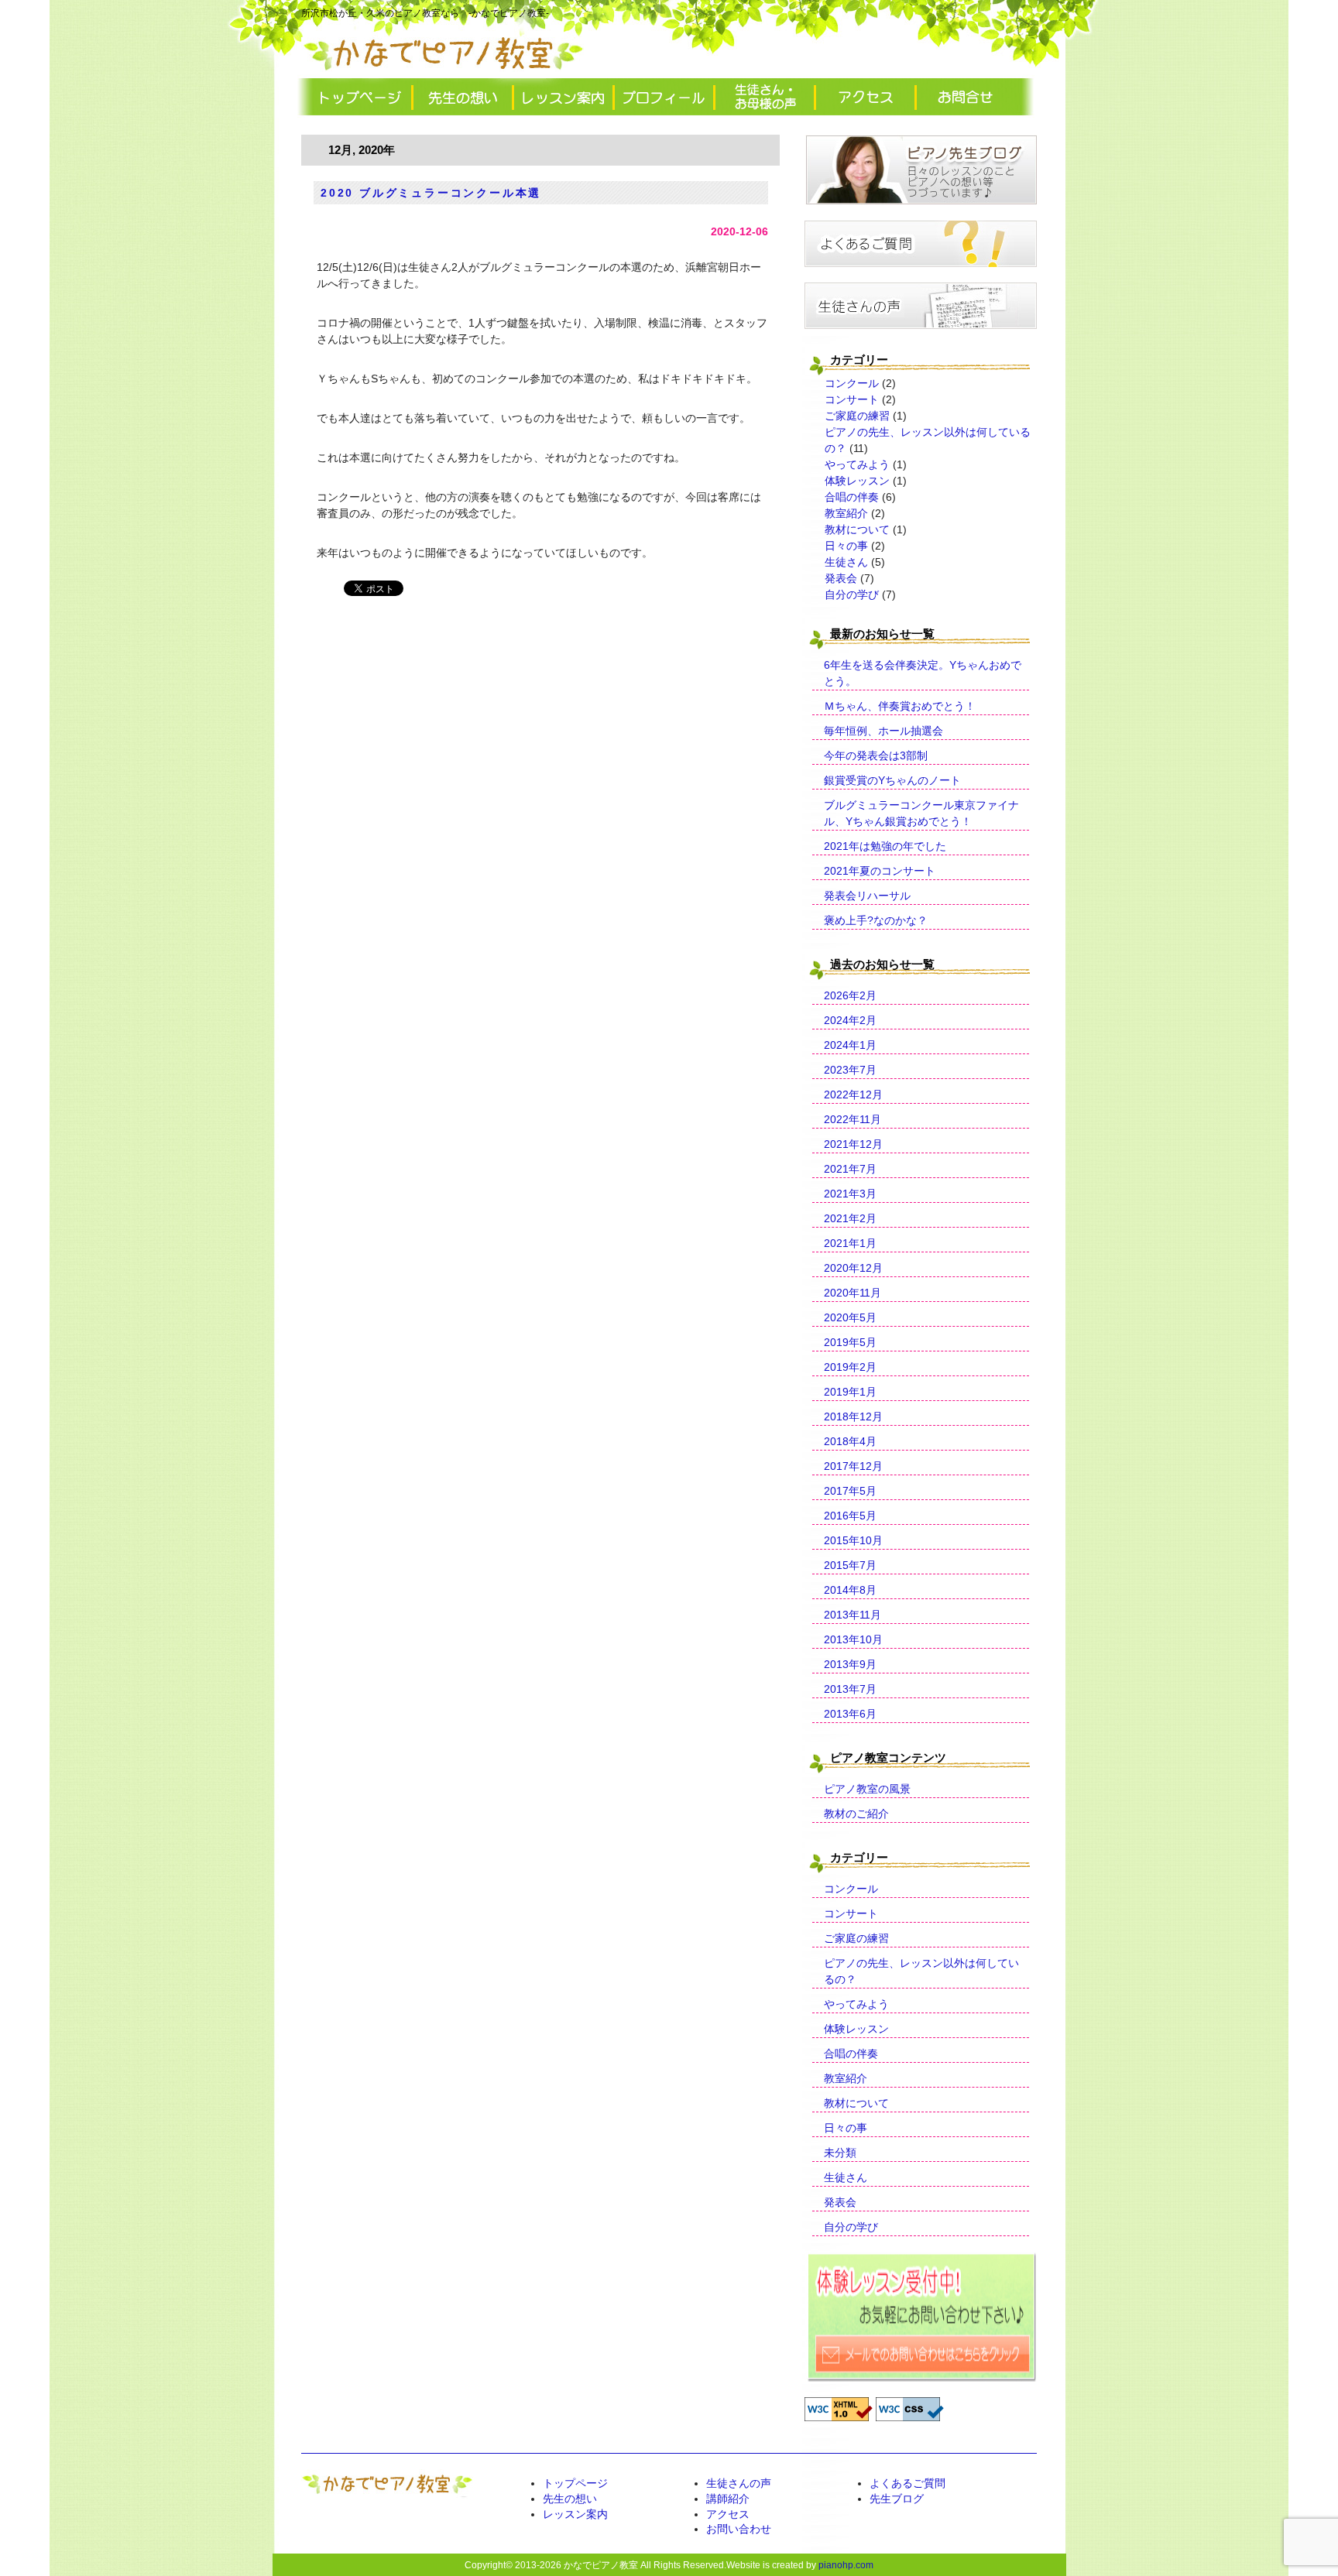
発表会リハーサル (867, 896)
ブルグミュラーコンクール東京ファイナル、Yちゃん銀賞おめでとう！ (921, 813)
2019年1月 (850, 1392)
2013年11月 (853, 1615)
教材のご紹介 (856, 1814)
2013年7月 (850, 1689)
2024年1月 (850, 1045)
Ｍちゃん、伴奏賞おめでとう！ (900, 706)
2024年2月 (850, 1020)
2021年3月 (850, 1194)
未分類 (840, 2153)
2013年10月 (853, 1639)
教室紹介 (846, 513)
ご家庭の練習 (857, 416)
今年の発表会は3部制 (876, 755)
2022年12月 (853, 1094)
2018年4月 (850, 1441)
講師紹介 (728, 2499)
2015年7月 (850, 1565)
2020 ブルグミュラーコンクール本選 (431, 193)
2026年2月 (850, 995)
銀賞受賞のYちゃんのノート (892, 780)
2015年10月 (853, 1540)
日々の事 (846, 546)
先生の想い (570, 2499)
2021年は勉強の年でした (885, 846)
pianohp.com (846, 2565)
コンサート (852, 399)
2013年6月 (850, 1714)
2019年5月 (850, 1342)
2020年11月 (853, 1293)
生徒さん (846, 562)
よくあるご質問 (907, 2483)
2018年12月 (853, 1416)
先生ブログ (897, 2499)
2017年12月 (853, 1466)
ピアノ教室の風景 (867, 1789)
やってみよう (857, 464)
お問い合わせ (739, 2529)
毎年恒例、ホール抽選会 (883, 731)
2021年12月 (853, 1144)
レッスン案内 (575, 2514)
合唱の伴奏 (852, 497)
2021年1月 (850, 1243)
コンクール (852, 383)
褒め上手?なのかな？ (876, 920)
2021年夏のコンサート (880, 871)
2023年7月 (850, 1070)
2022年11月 (853, 1119)
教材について (857, 529)
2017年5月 (850, 1491)
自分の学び (852, 594)
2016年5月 (850, 1516)
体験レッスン (857, 481)
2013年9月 (850, 1664)
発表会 (841, 578)
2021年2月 (850, 1218)
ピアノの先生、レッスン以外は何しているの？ (921, 1971)
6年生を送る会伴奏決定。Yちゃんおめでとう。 (923, 673)
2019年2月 (850, 1367)
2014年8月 (850, 1590)
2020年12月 (853, 1268)
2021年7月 (850, 1169)
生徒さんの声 (739, 2483)
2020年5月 (850, 1317)
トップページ (575, 2483)
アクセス (728, 2514)
